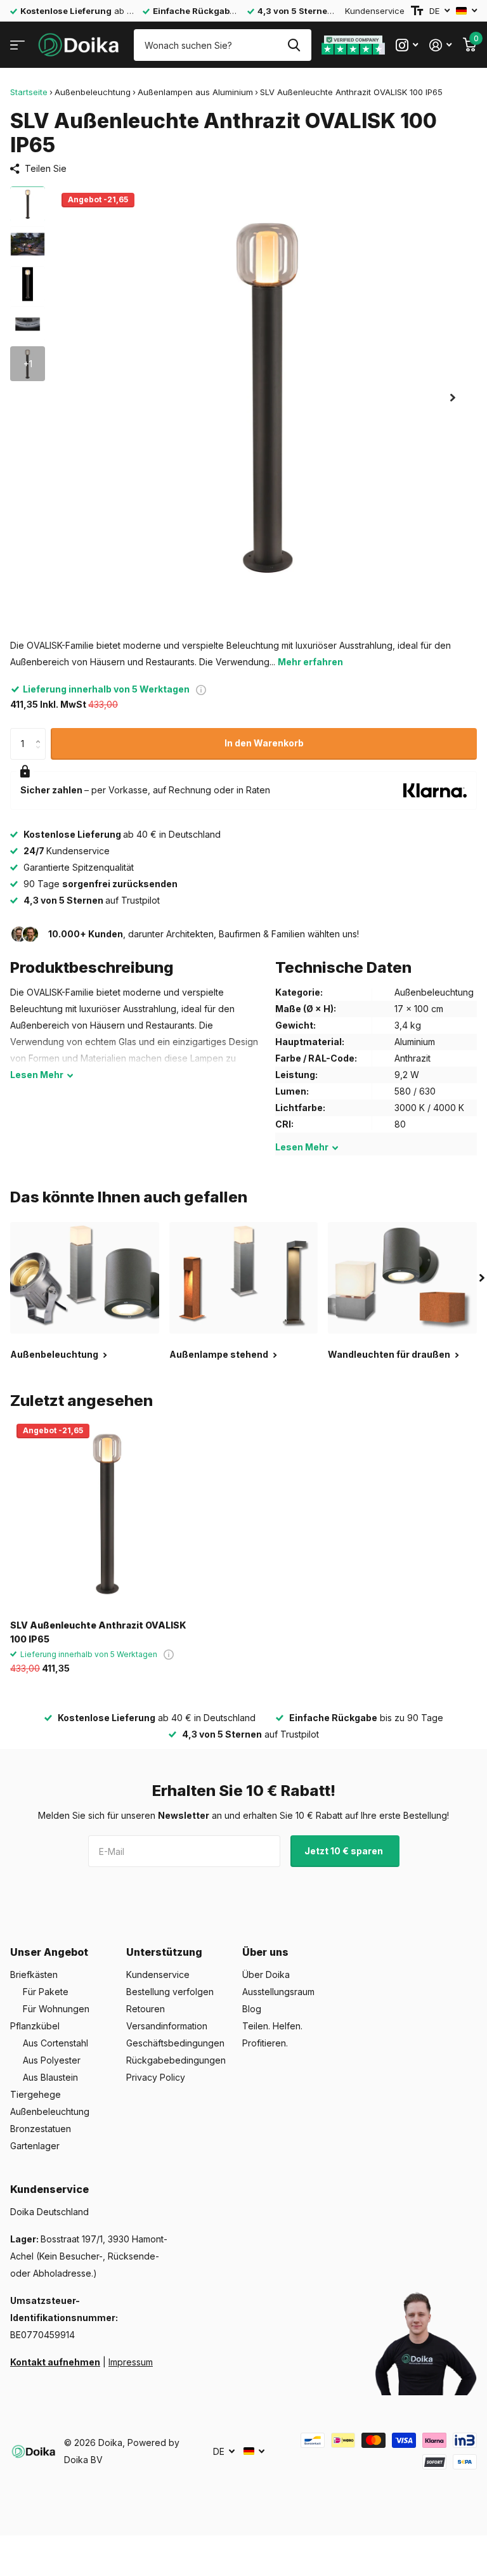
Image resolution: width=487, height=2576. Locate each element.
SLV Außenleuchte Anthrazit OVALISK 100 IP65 (98, 1632)
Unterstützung (164, 1952)
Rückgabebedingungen (176, 2060)
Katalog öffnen (17, 45)
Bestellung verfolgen (170, 1992)
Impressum (131, 2362)
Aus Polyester (52, 2060)
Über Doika (266, 1974)
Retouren (146, 2009)
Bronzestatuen (41, 2129)
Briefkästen (34, 1974)
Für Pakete (46, 1992)
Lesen (37, 1075)
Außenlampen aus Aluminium (195, 92)
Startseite (29, 92)
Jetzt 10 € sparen (345, 1851)
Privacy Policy (156, 2077)
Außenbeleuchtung (93, 92)
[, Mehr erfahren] (407, 45)
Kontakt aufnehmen (55, 2362)
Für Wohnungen (56, 2009)
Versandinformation (167, 2026)
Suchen (294, 45)
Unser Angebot (49, 1952)
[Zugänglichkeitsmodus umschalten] (417, 11)
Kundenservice (375, 11)
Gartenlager (35, 2146)
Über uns (265, 1952)
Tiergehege (36, 2094)
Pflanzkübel (35, 2026)
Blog (252, 2009)
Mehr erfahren (310, 662)
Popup (201, 689)
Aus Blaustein (50, 2077)
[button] (453, 397)
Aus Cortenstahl (55, 2043)
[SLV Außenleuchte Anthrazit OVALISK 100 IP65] (107, 1514)
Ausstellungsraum (278, 1992)
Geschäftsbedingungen (175, 2043)
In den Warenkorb (264, 743)
